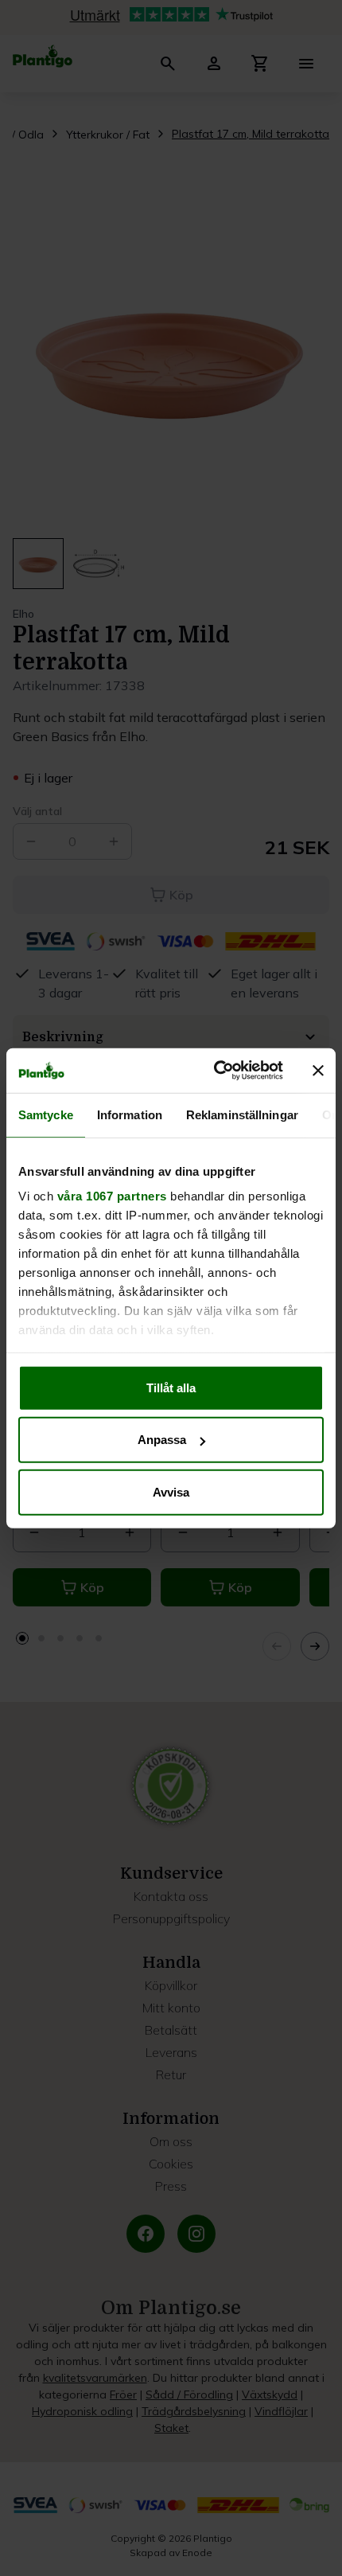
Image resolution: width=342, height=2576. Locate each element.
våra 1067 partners (112, 1196)
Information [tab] (130, 1114)
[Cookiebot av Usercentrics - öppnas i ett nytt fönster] (215, 1071)
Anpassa (162, 1440)
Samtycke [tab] (46, 1114)
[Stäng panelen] (318, 1071)
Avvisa (171, 1491)
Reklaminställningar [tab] (242, 1114)
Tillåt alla (171, 1387)
